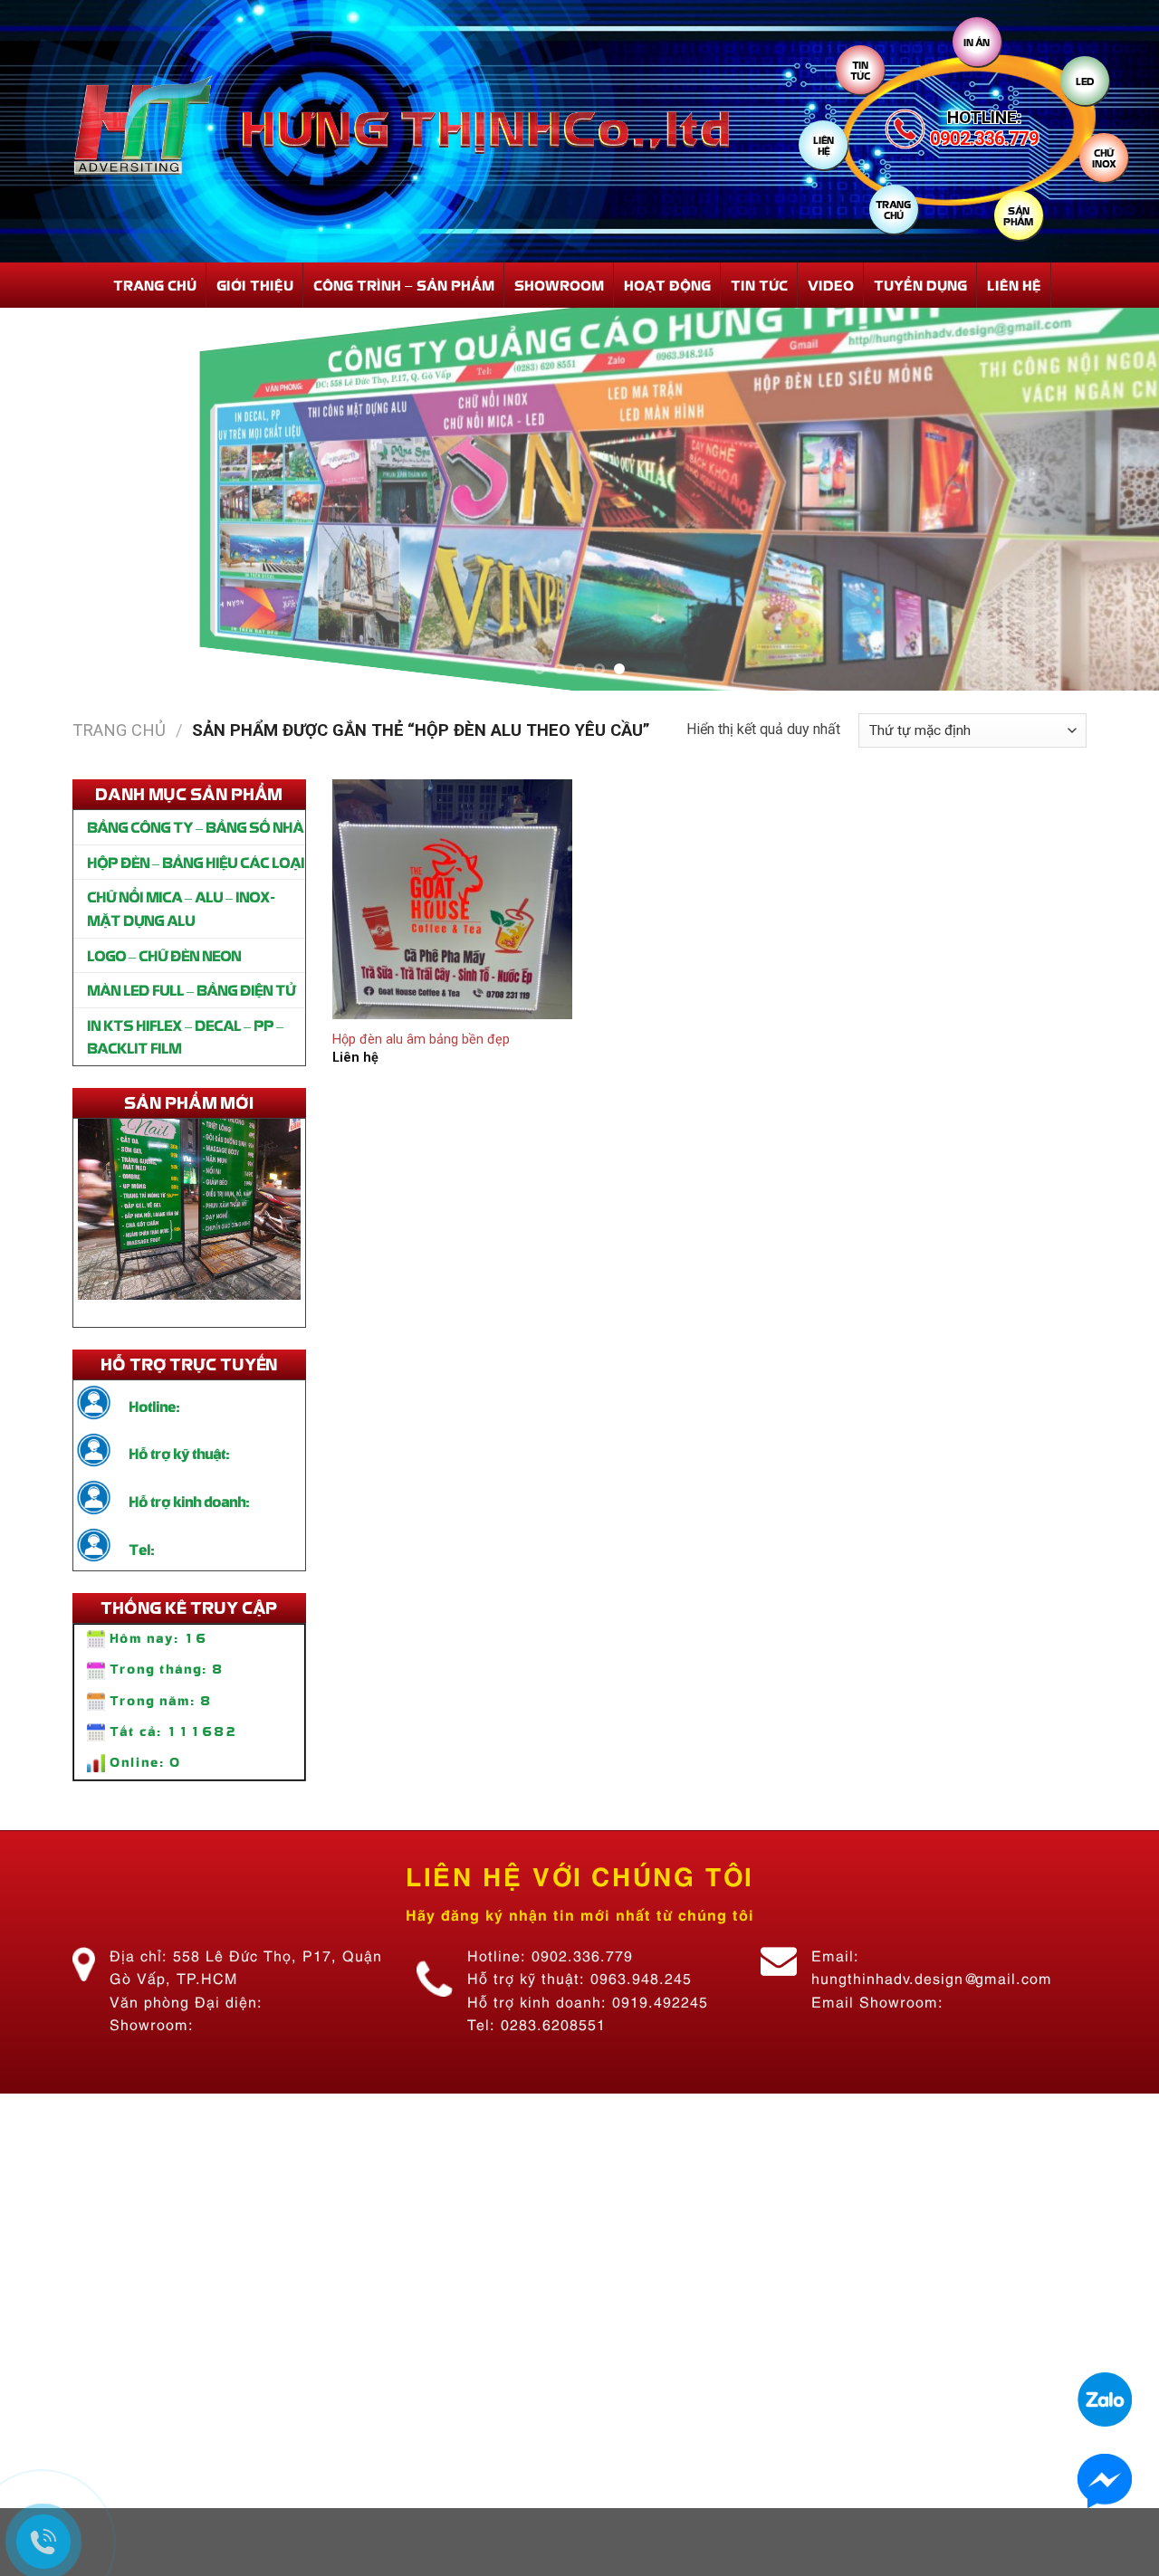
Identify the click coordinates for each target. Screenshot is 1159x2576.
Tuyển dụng (920, 285)
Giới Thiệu (255, 285)
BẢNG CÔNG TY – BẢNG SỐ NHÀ (195, 826)
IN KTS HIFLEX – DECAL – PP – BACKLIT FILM (185, 1036)
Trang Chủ (155, 285)
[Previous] (46, 499)
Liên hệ (1014, 285)
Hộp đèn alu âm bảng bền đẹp (421, 1040)
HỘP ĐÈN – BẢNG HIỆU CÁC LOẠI (196, 862)
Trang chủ (119, 730)
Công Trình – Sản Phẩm (404, 285)
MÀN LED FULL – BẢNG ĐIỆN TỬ (191, 989)
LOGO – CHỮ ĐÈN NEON (164, 955)
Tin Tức (759, 285)
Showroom (559, 285)
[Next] (1113, 499)
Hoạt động (667, 285)
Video (831, 285)
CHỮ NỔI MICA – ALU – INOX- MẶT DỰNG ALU (181, 908)
